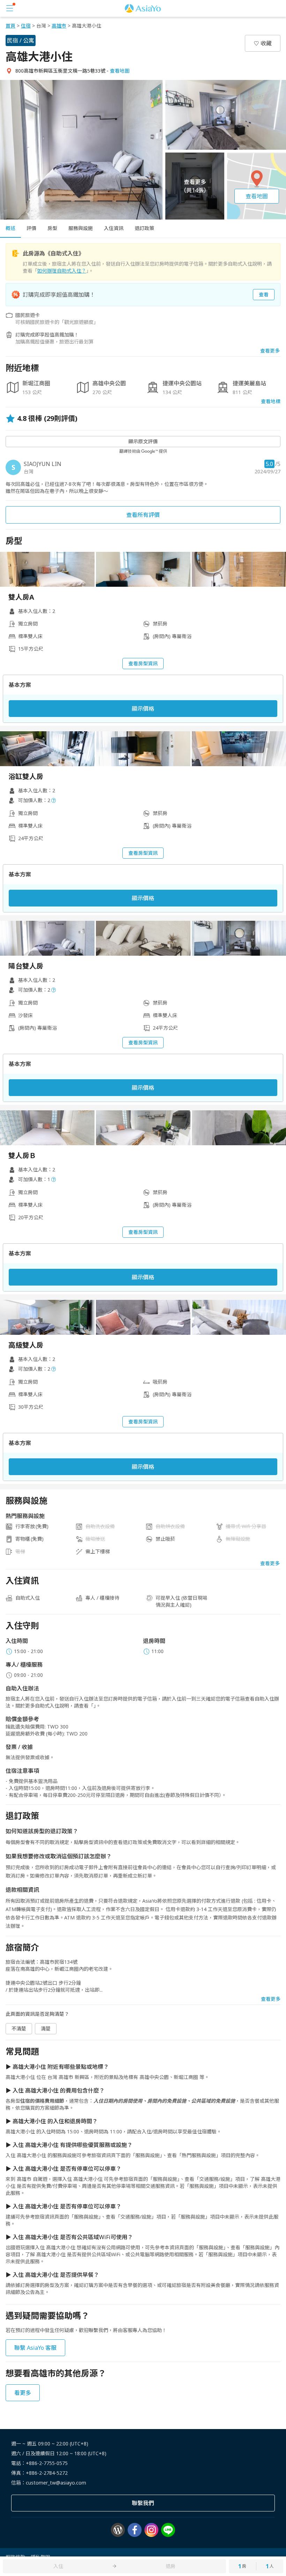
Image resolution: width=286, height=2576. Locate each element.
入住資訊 (114, 228)
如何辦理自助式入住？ (62, 271)
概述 (10, 228)
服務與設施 (81, 228)
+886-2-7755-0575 (47, 2463)
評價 (31, 228)
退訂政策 (144, 228)
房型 (52, 228)
